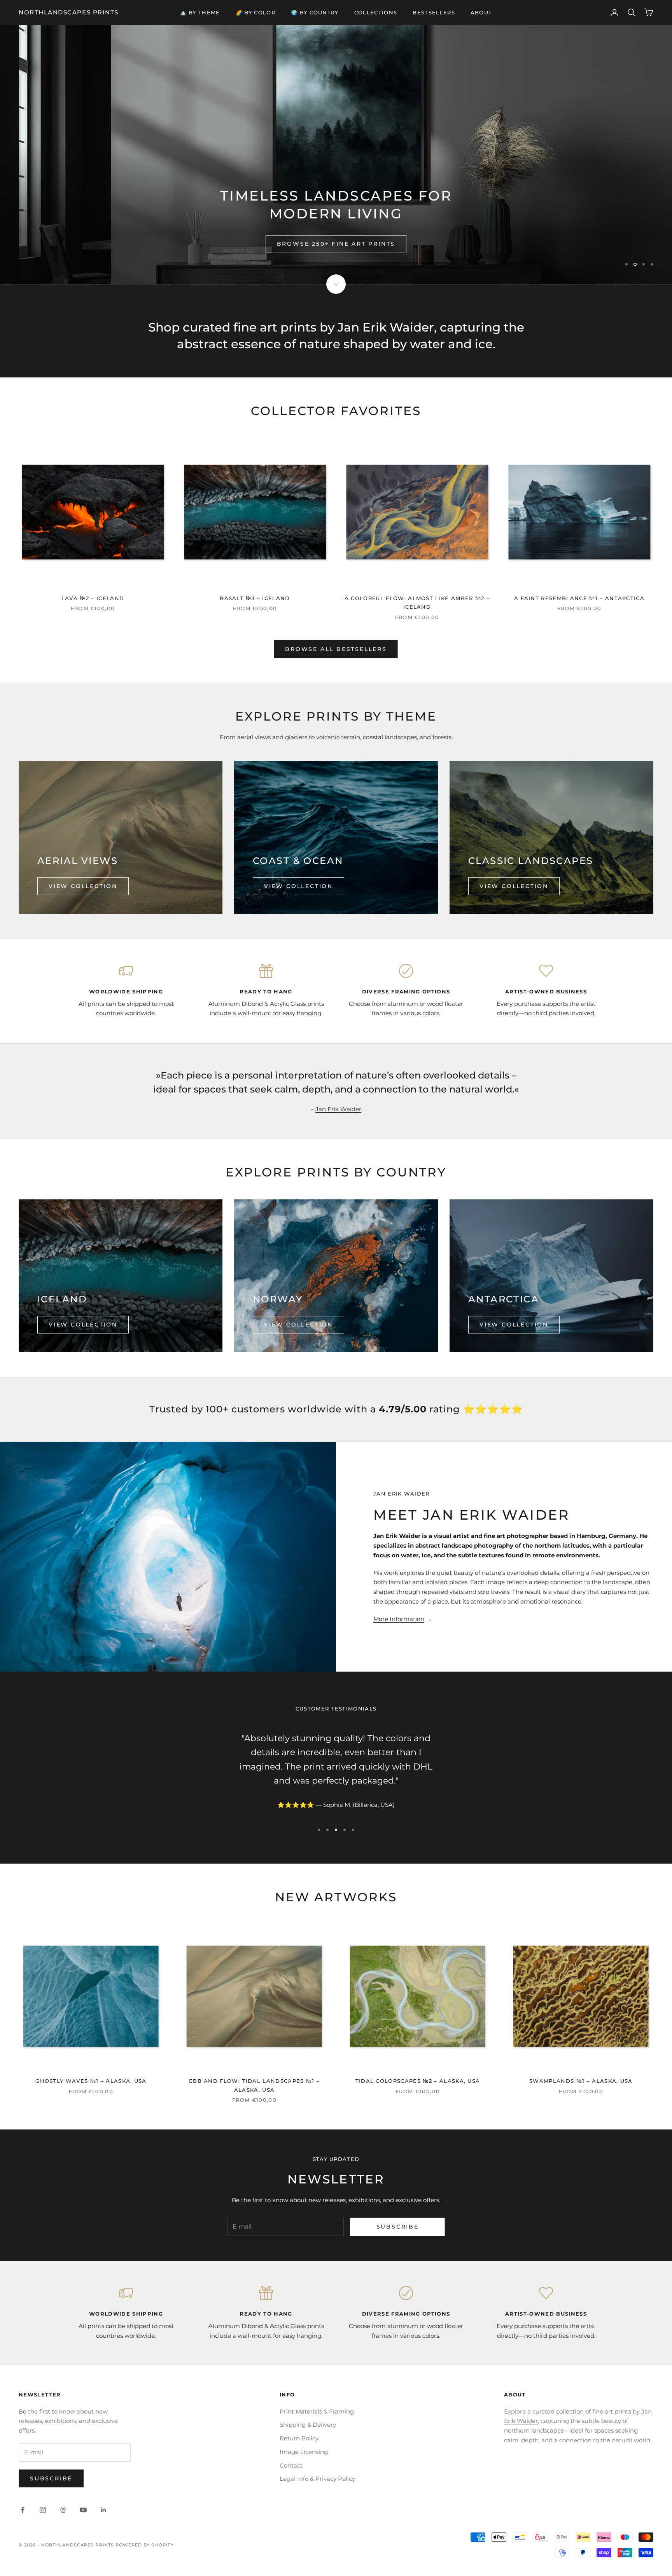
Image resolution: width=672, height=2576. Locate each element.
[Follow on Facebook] (23, 2510)
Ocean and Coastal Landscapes (336, 244)
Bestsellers (434, 12)
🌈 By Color (255, 12)
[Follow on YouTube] (83, 2510)
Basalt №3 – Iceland (255, 598)
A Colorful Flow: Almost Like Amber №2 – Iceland (417, 602)
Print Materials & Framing (317, 2411)
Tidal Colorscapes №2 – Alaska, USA (418, 2081)
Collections (376, 12)
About (481, 12)
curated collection (558, 2411)
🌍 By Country (315, 12)
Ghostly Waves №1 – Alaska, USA (91, 2081)
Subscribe (398, 2227)
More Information (399, 1619)
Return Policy (299, 2438)
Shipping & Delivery (308, 2425)
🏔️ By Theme (200, 12)
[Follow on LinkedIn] (103, 2510)
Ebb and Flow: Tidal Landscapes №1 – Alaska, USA (254, 2085)
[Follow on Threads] (63, 2510)
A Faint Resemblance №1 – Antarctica (579, 598)
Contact (291, 2465)
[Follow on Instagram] (43, 2510)
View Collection (83, 886)
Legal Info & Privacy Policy (317, 2479)
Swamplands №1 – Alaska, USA (581, 2081)
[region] (336, 155)
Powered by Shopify (145, 2545)
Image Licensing (304, 2452)
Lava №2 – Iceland (93, 598)
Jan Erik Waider (338, 1109)
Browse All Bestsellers (336, 649)
